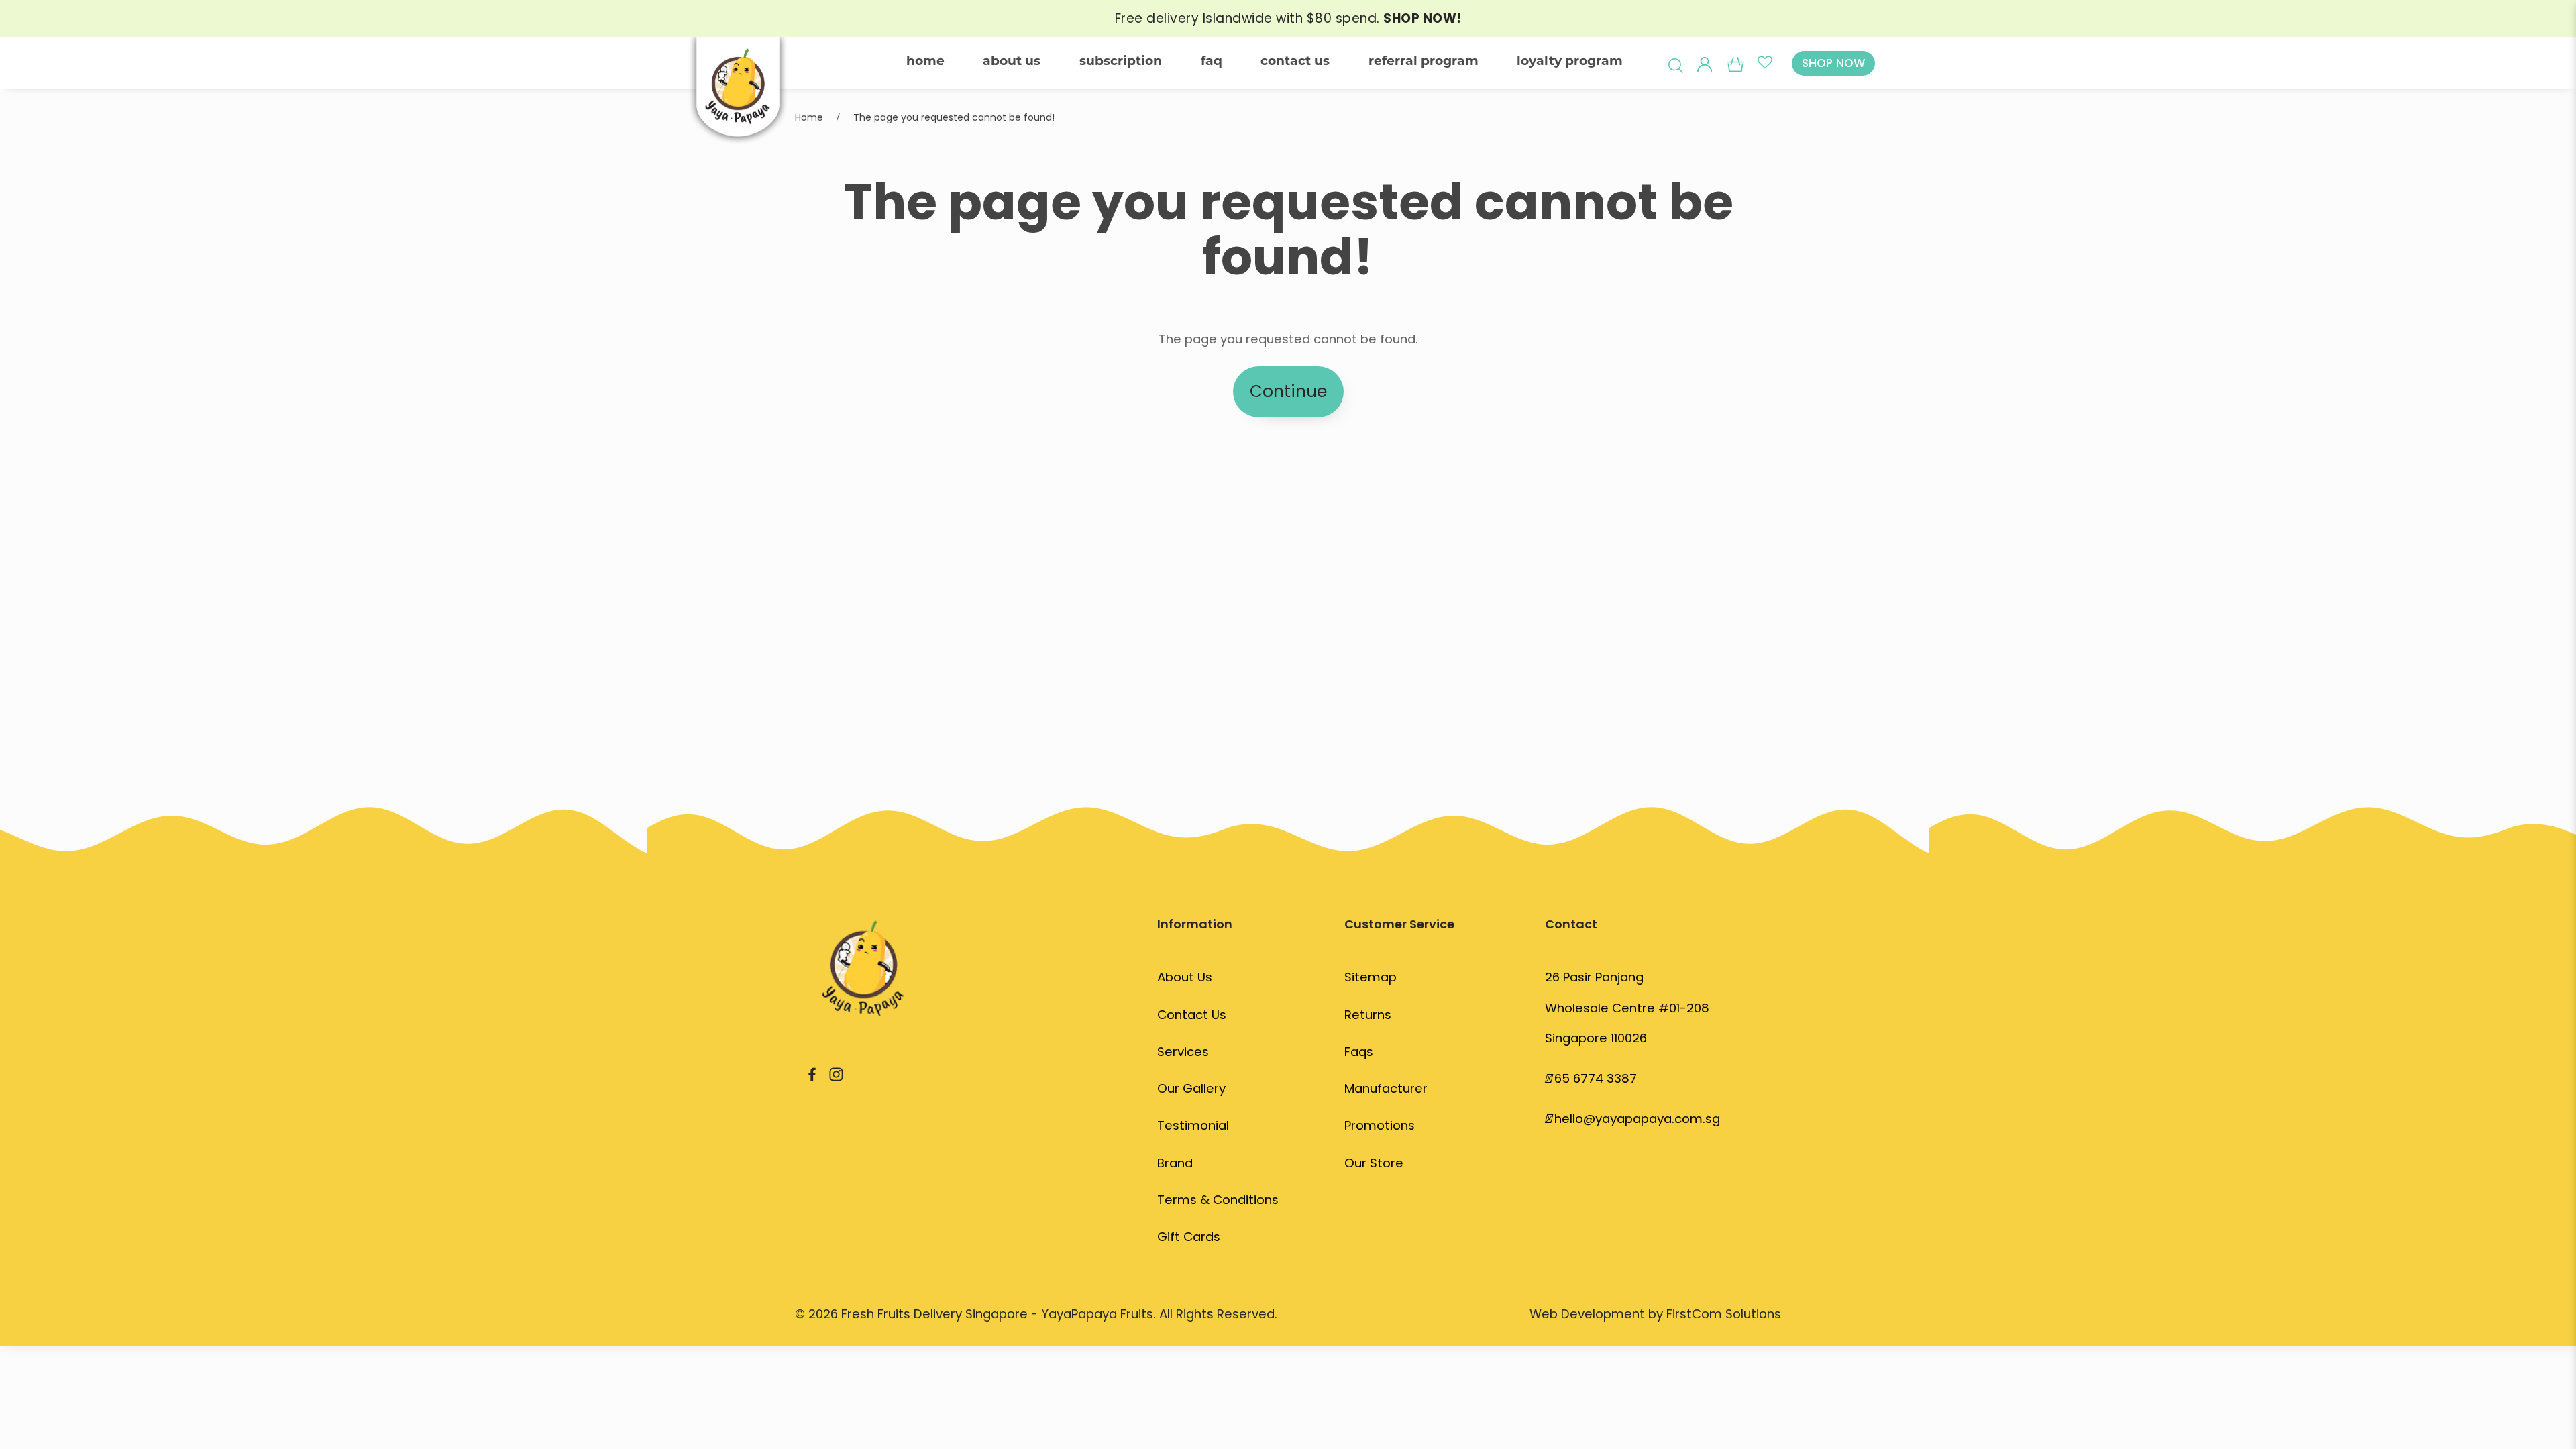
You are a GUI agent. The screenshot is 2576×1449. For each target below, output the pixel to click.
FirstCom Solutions (1724, 1314)
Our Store (1374, 1163)
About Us (1185, 977)
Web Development (1587, 1314)
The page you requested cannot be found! (954, 117)
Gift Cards (1189, 1237)
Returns (1368, 1015)
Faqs (1359, 1052)
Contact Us (1192, 1015)
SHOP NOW (1833, 63)
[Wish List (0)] (1765, 63)
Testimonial (1193, 1125)
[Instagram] (836, 1074)
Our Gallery (1191, 1088)
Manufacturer (1386, 1088)
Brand (1175, 1163)
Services (1183, 1052)
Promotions (1380, 1125)
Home (809, 117)
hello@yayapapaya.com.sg (1637, 1119)
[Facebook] (812, 1074)
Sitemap (1371, 977)
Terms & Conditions (1218, 1200)
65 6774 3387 (1596, 1078)
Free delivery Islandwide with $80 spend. (1288, 18)
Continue (1288, 391)
